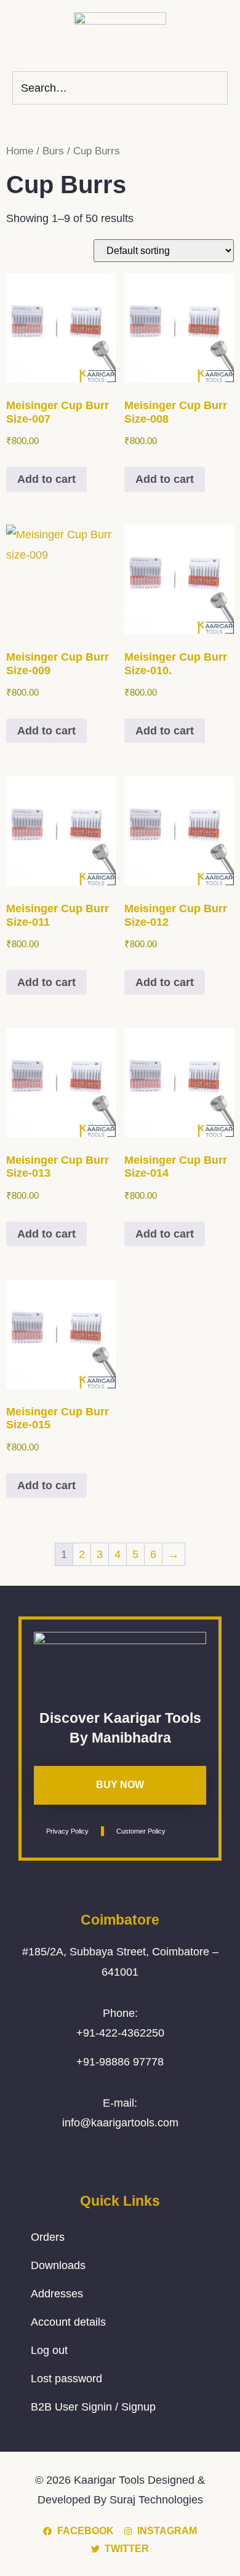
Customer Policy (141, 1831)
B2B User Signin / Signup (93, 2407)
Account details (68, 2322)
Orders (48, 2237)
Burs (53, 151)
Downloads (58, 2265)
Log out (49, 2350)
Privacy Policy (67, 1831)
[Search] (215, 88)
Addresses (57, 2294)
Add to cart (46, 479)
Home (20, 151)
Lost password (66, 2379)
